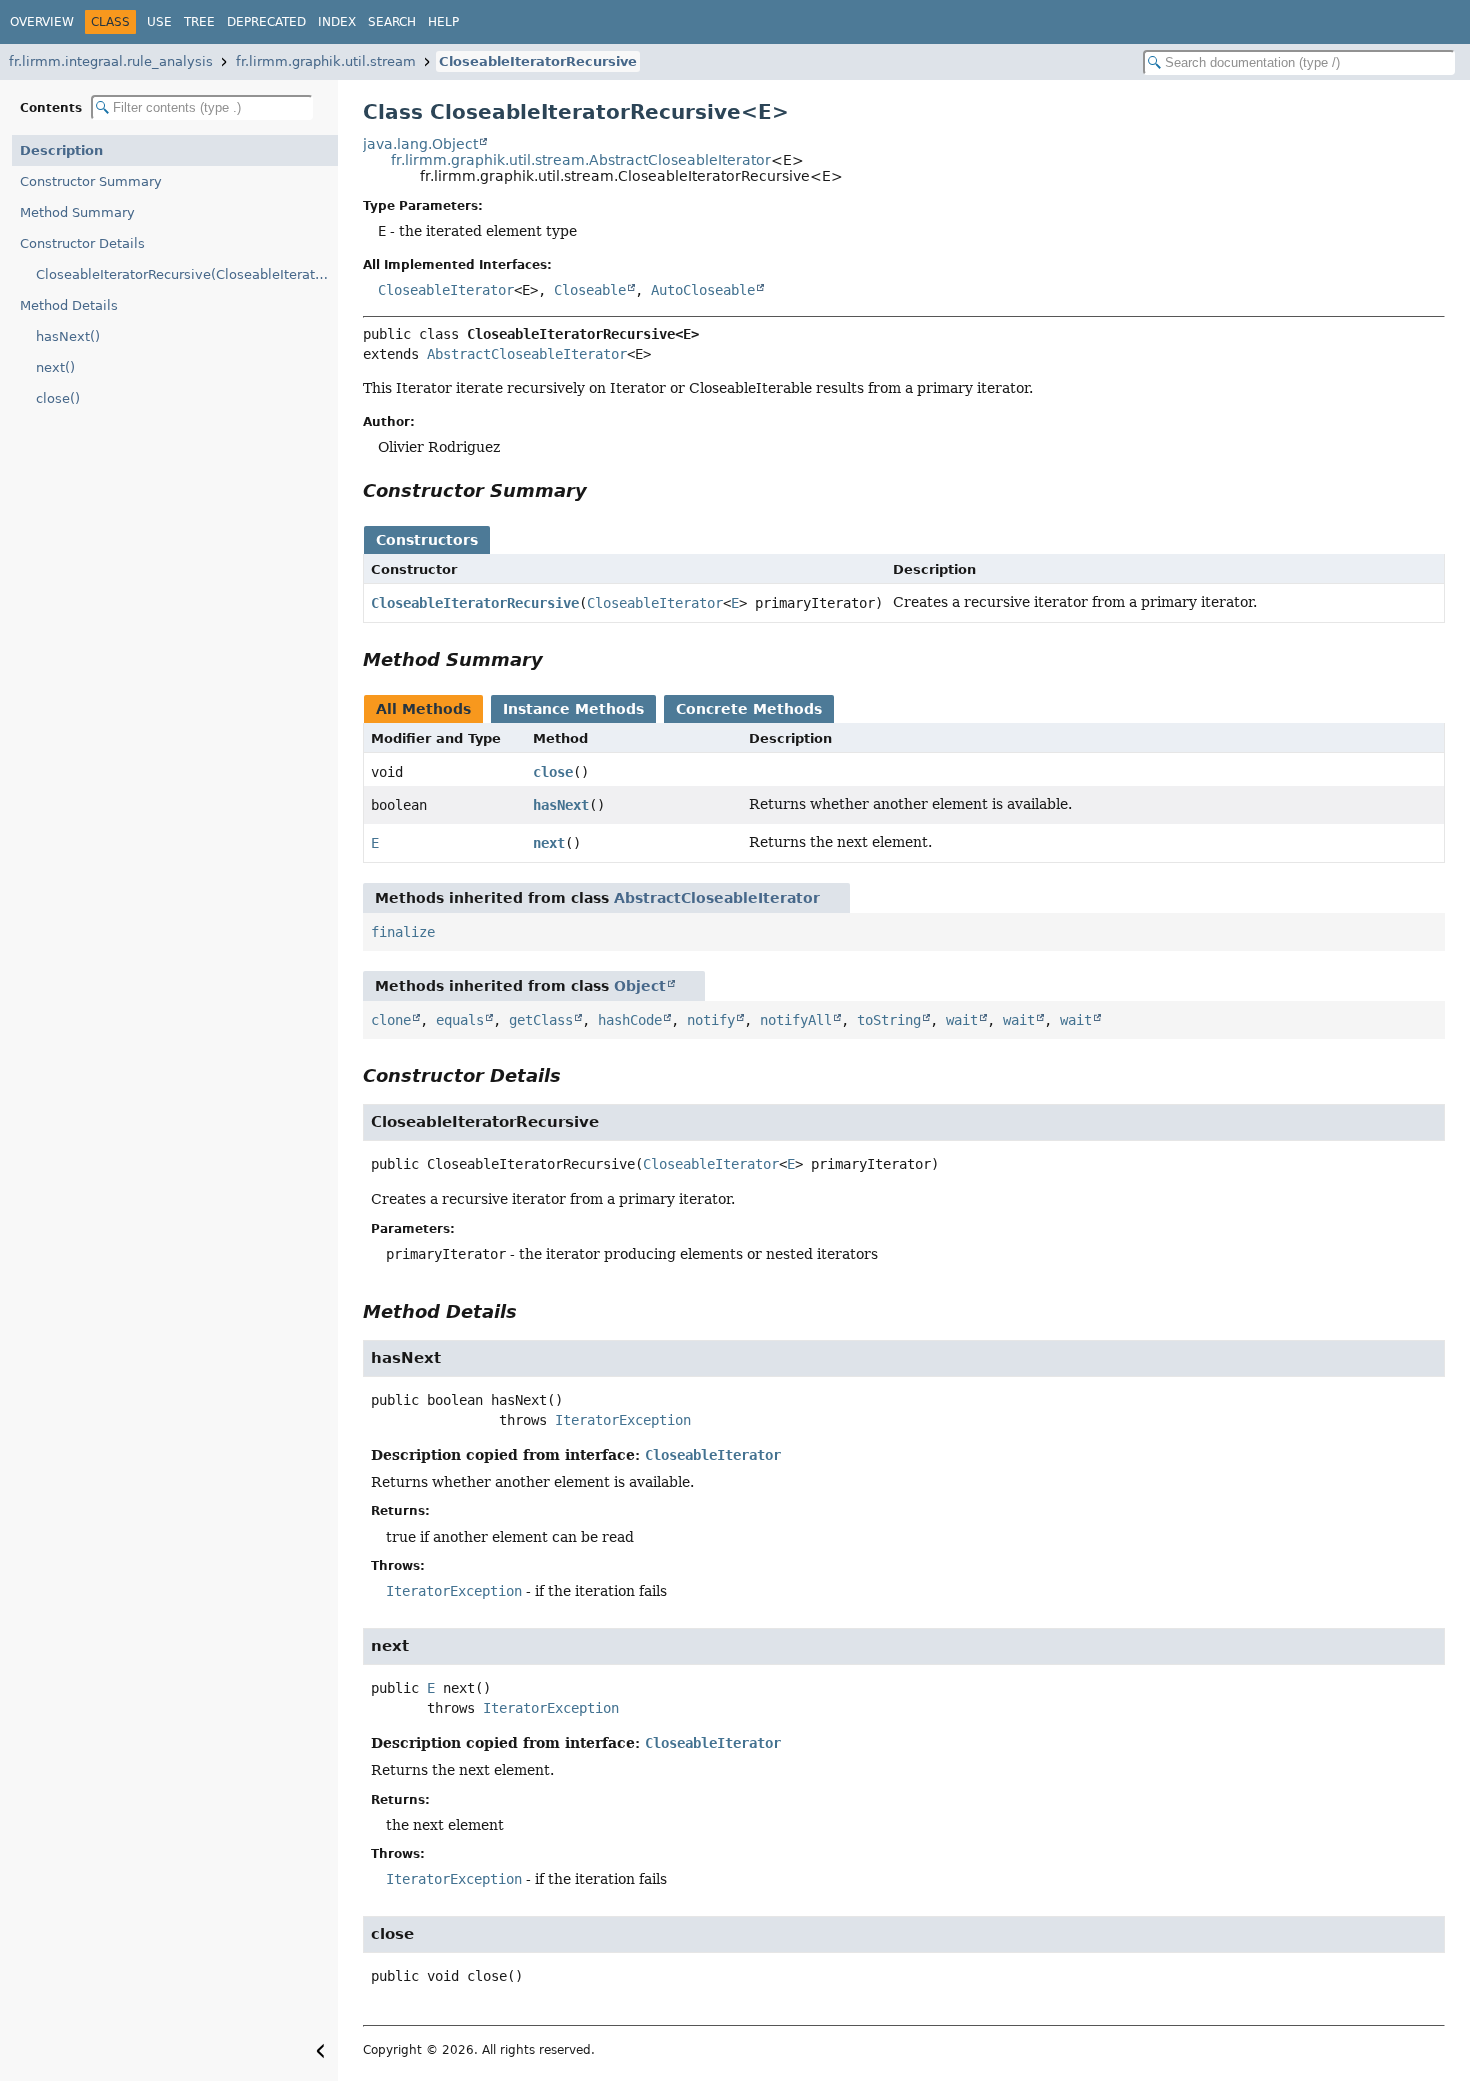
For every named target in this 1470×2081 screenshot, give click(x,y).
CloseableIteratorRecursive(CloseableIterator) (184, 274)
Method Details (69, 305)
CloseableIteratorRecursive (538, 61)
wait (962, 1020)
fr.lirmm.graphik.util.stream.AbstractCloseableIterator (581, 160)
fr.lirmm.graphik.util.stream (326, 61)
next (549, 843)
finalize (403, 932)
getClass (541, 1020)
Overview (42, 22)
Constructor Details (82, 243)
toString (889, 1020)
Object (640, 986)
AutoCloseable (703, 290)
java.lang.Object (420, 144)
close (553, 772)
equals (460, 1020)
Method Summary (77, 212)
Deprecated (266, 22)
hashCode (630, 1020)
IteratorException (623, 1420)
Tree (199, 22)
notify (711, 1020)
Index (337, 22)
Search (392, 22)
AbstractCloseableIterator (527, 354)
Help (443, 22)
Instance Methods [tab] (573, 709)
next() (55, 367)
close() (58, 398)
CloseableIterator (446, 290)
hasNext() (68, 336)
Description (61, 150)
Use (159, 22)
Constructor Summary (91, 181)
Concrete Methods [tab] (749, 709)
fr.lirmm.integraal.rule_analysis (111, 61)
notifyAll (796, 1020)
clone (391, 1020)
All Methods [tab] (423, 709)
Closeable (590, 290)
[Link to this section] (601, 490)
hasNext (561, 805)
